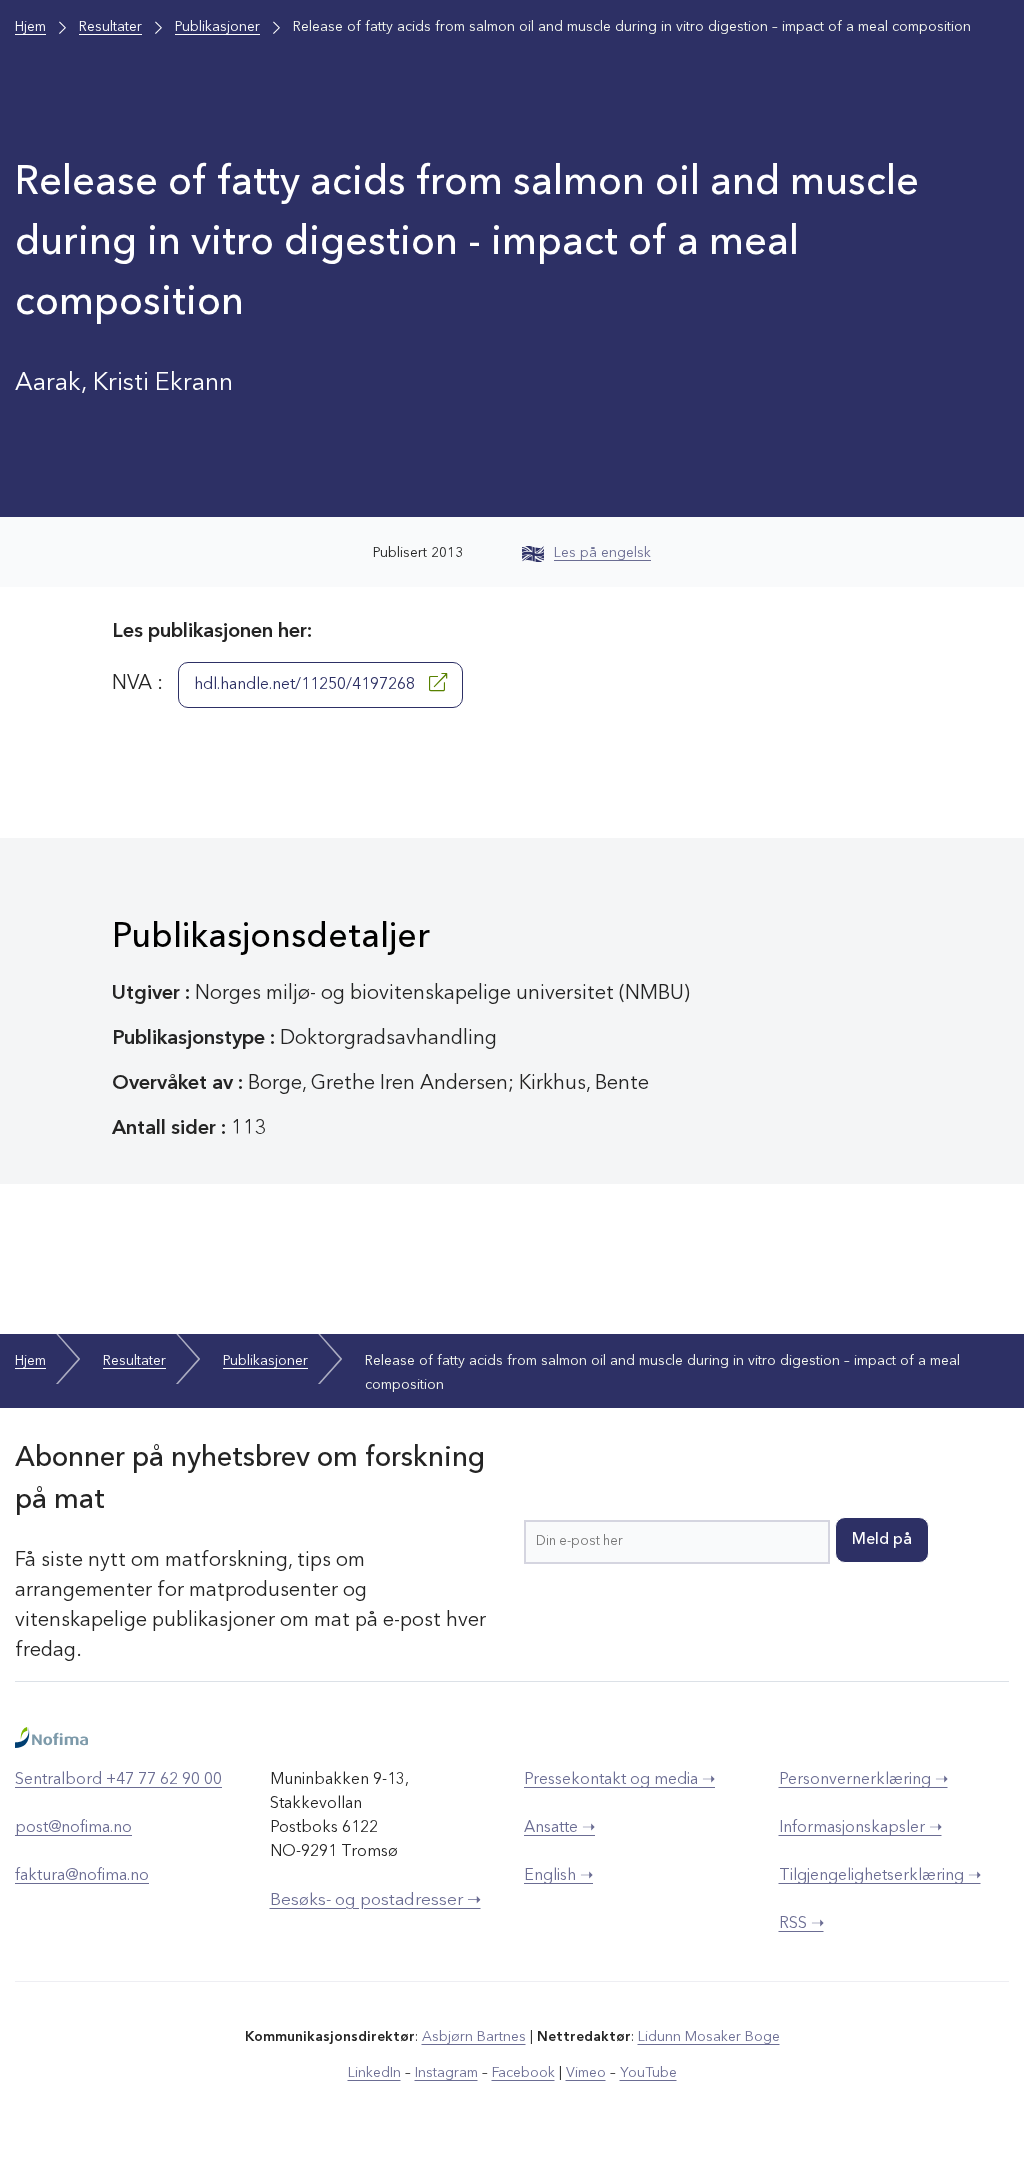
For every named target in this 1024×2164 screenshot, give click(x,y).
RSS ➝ (801, 1924)
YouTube (648, 2073)
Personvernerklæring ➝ (863, 1780)
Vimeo (586, 2073)
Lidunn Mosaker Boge (709, 2037)
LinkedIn (374, 2073)
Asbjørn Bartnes (474, 2037)
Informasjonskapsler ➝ (860, 1828)
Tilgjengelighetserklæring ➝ (880, 1876)
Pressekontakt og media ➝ (619, 1780)
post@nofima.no (73, 1828)
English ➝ (558, 1876)
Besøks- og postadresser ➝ (375, 1900)
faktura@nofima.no (82, 1876)
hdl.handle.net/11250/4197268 (306, 685)
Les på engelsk (602, 553)
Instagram (446, 2073)
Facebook (523, 2073)
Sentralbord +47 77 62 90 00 (118, 1780)
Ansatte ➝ (559, 1828)
